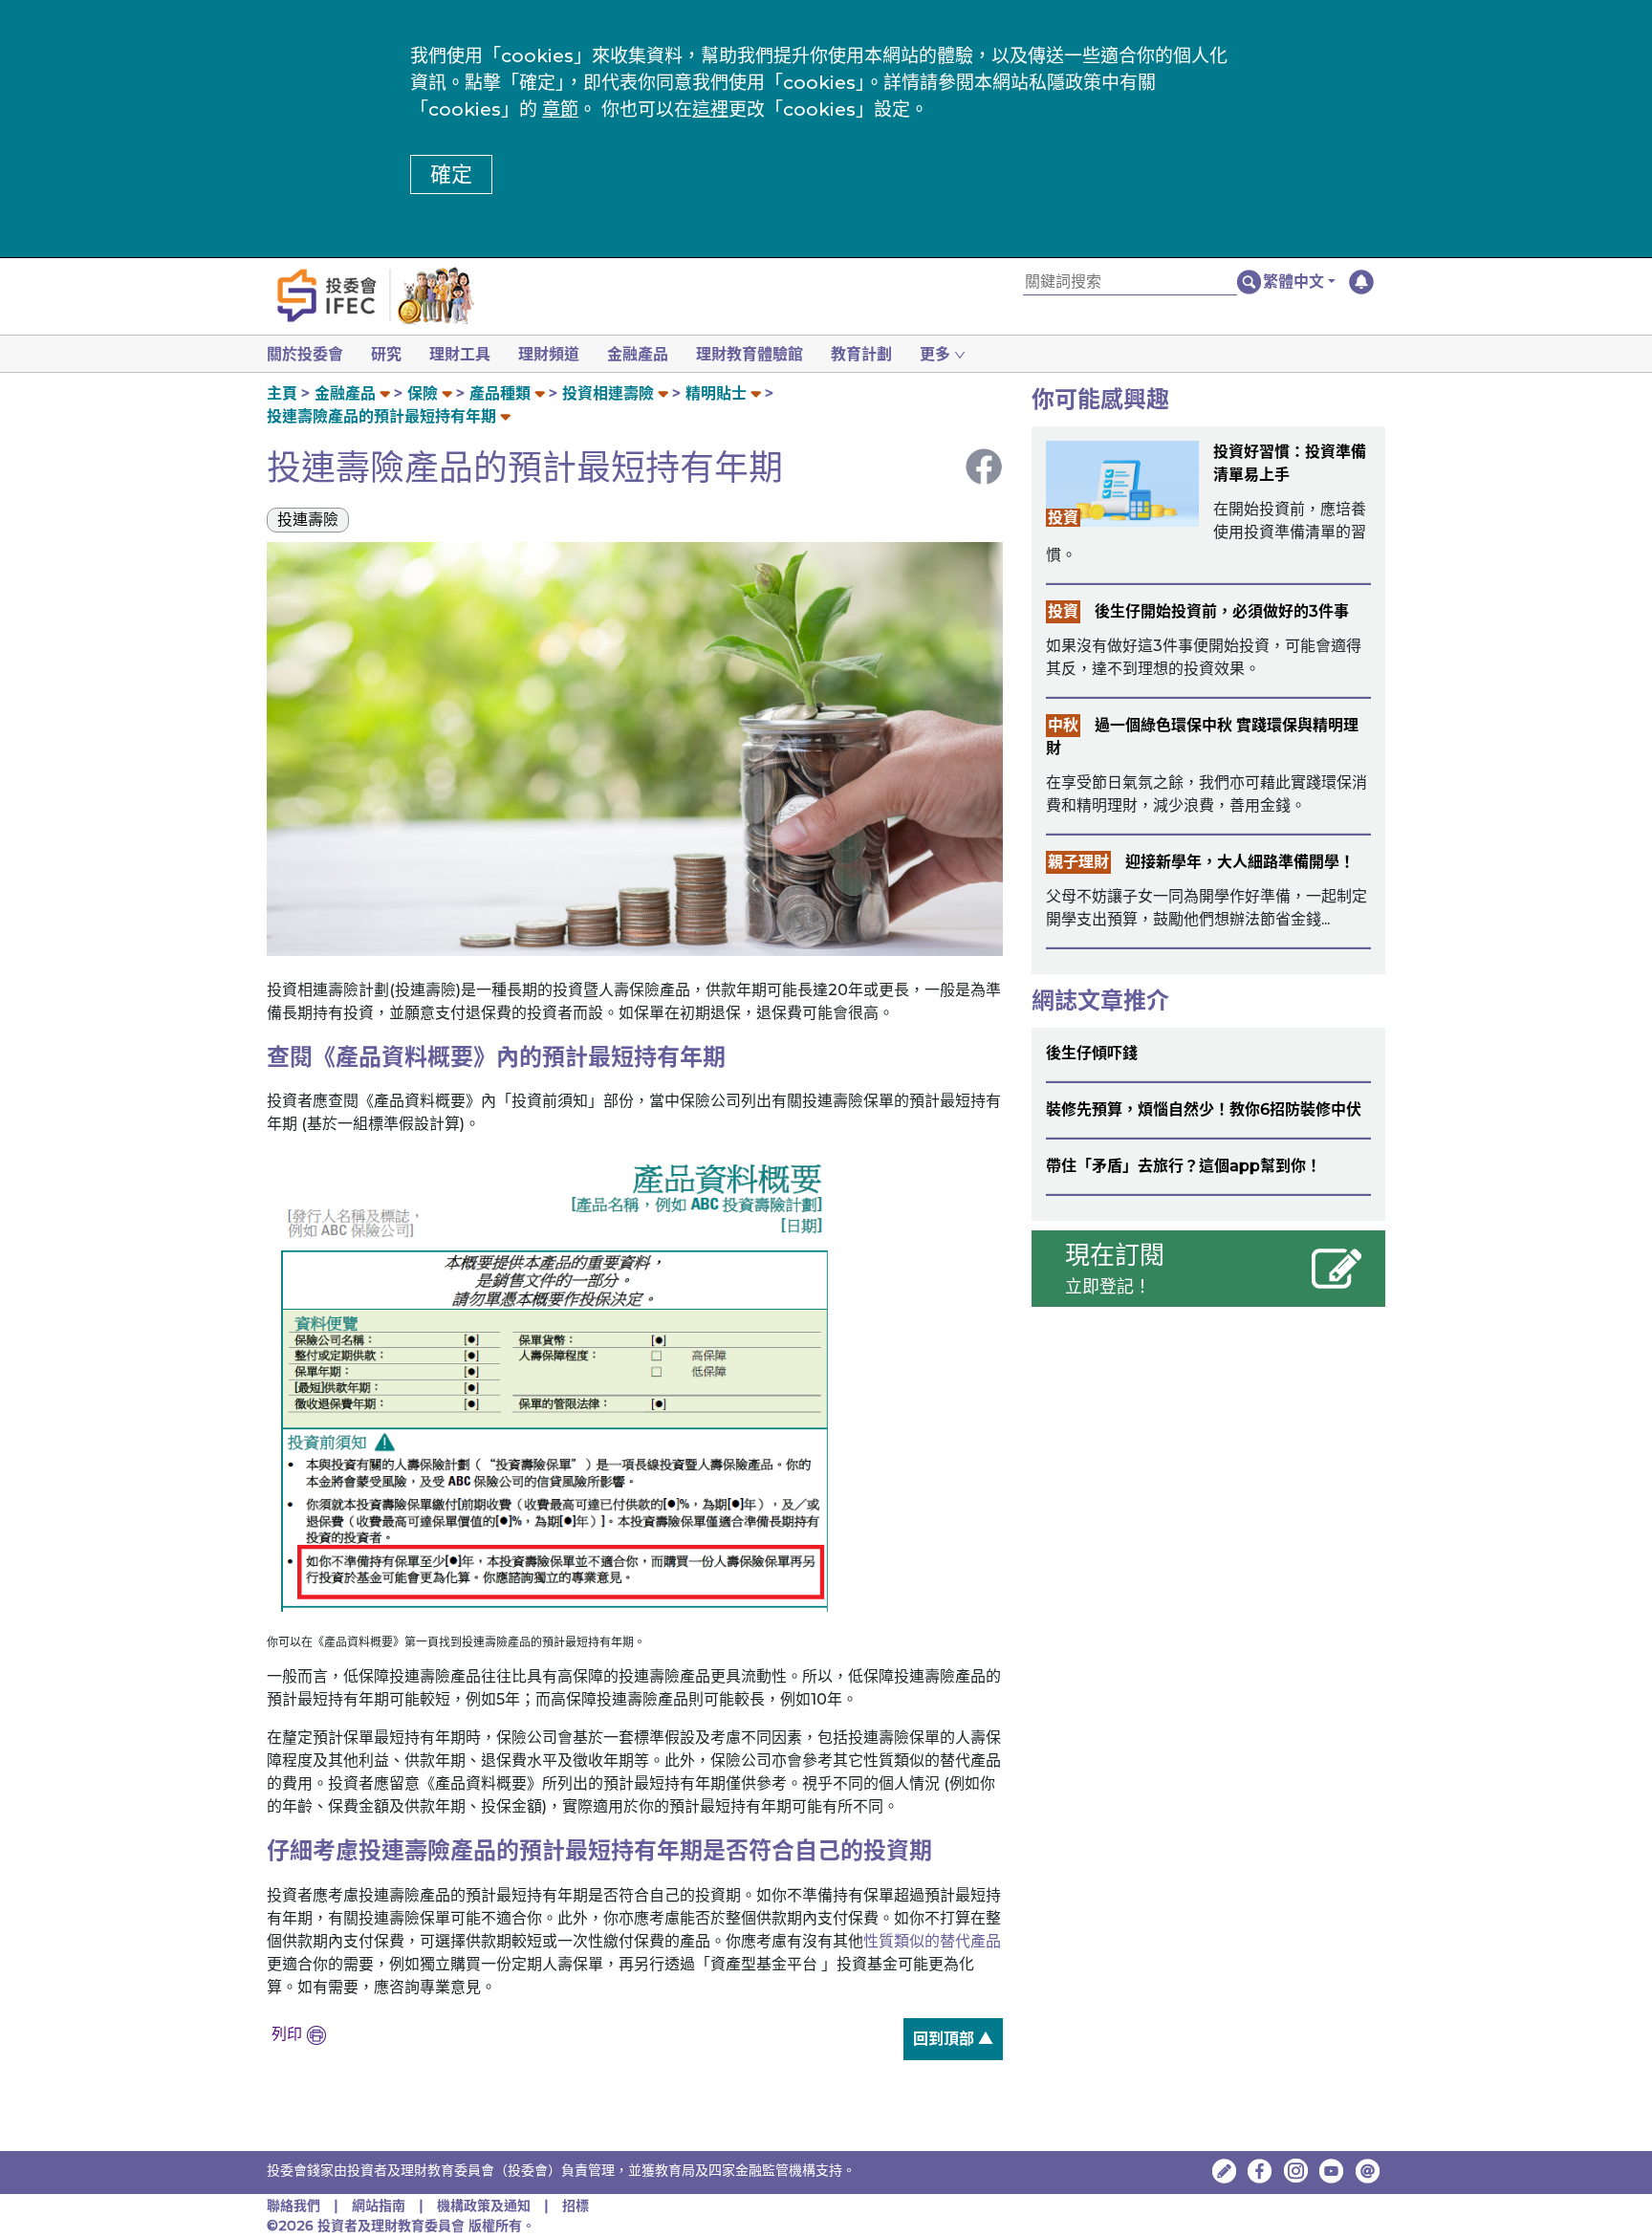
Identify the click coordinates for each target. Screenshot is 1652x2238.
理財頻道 (549, 354)
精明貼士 (716, 393)
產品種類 (500, 393)
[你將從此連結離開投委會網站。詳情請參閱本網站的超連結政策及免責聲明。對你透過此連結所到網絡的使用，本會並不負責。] (1260, 2171)
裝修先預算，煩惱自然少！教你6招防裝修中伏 (1204, 1109)
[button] (1299, 282)
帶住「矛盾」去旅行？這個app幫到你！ (1184, 1166)
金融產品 (638, 354)
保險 (423, 393)
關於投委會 (305, 354)
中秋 (1063, 725)
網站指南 (379, 2205)
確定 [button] (451, 174)
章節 (560, 109)
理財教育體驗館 (750, 354)
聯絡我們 (293, 2205)
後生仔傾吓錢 (1092, 1053)
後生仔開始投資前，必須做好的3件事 (1222, 611)
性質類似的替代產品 (932, 1941)
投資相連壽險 (608, 393)
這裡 (710, 109)
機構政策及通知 (486, 2205)
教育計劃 (861, 354)
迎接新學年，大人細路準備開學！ (1240, 862)
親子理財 (1078, 862)
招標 (576, 2205)
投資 (1063, 518)
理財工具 (460, 354)
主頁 (282, 393)
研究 (386, 354)
